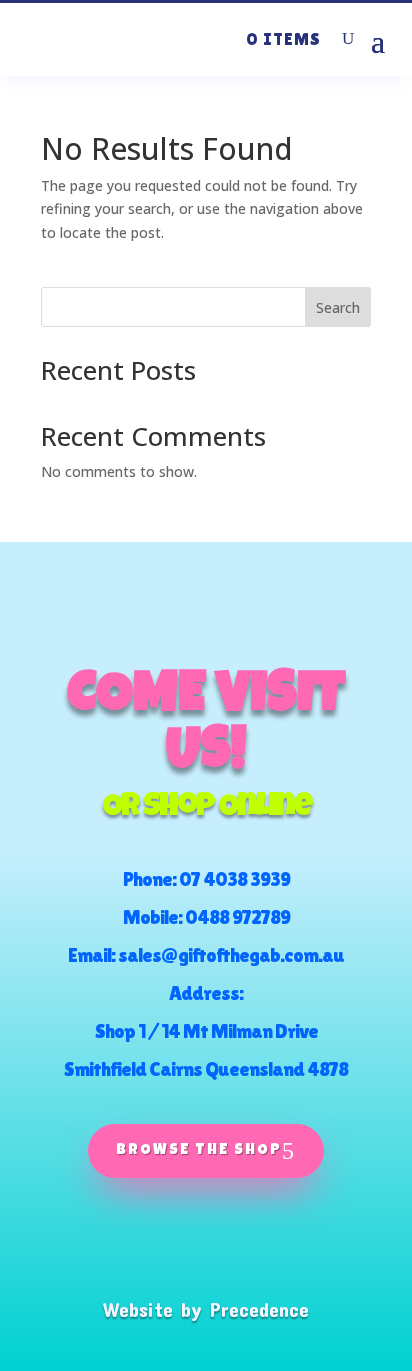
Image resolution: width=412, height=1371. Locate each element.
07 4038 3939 (234, 879)
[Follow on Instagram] (253, 1248)
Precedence (259, 1309)
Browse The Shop (199, 1150)
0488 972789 (237, 917)
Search (338, 307)
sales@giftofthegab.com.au (231, 955)
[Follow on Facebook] (159, 1248)
